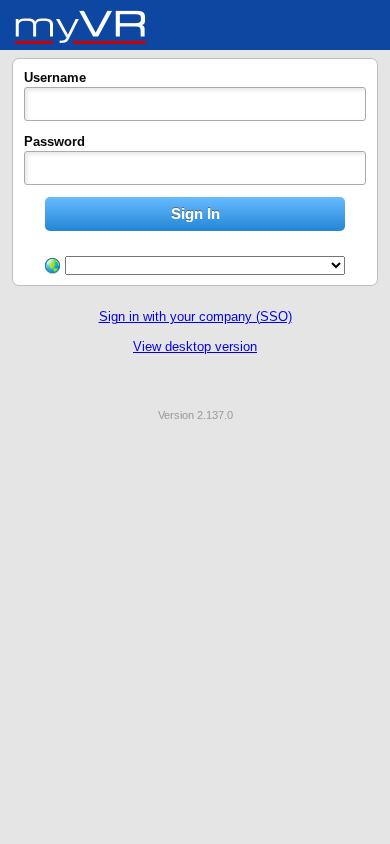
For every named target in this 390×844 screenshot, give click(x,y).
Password (54, 141)
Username (55, 77)
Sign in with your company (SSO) (195, 316)
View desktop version (195, 346)
